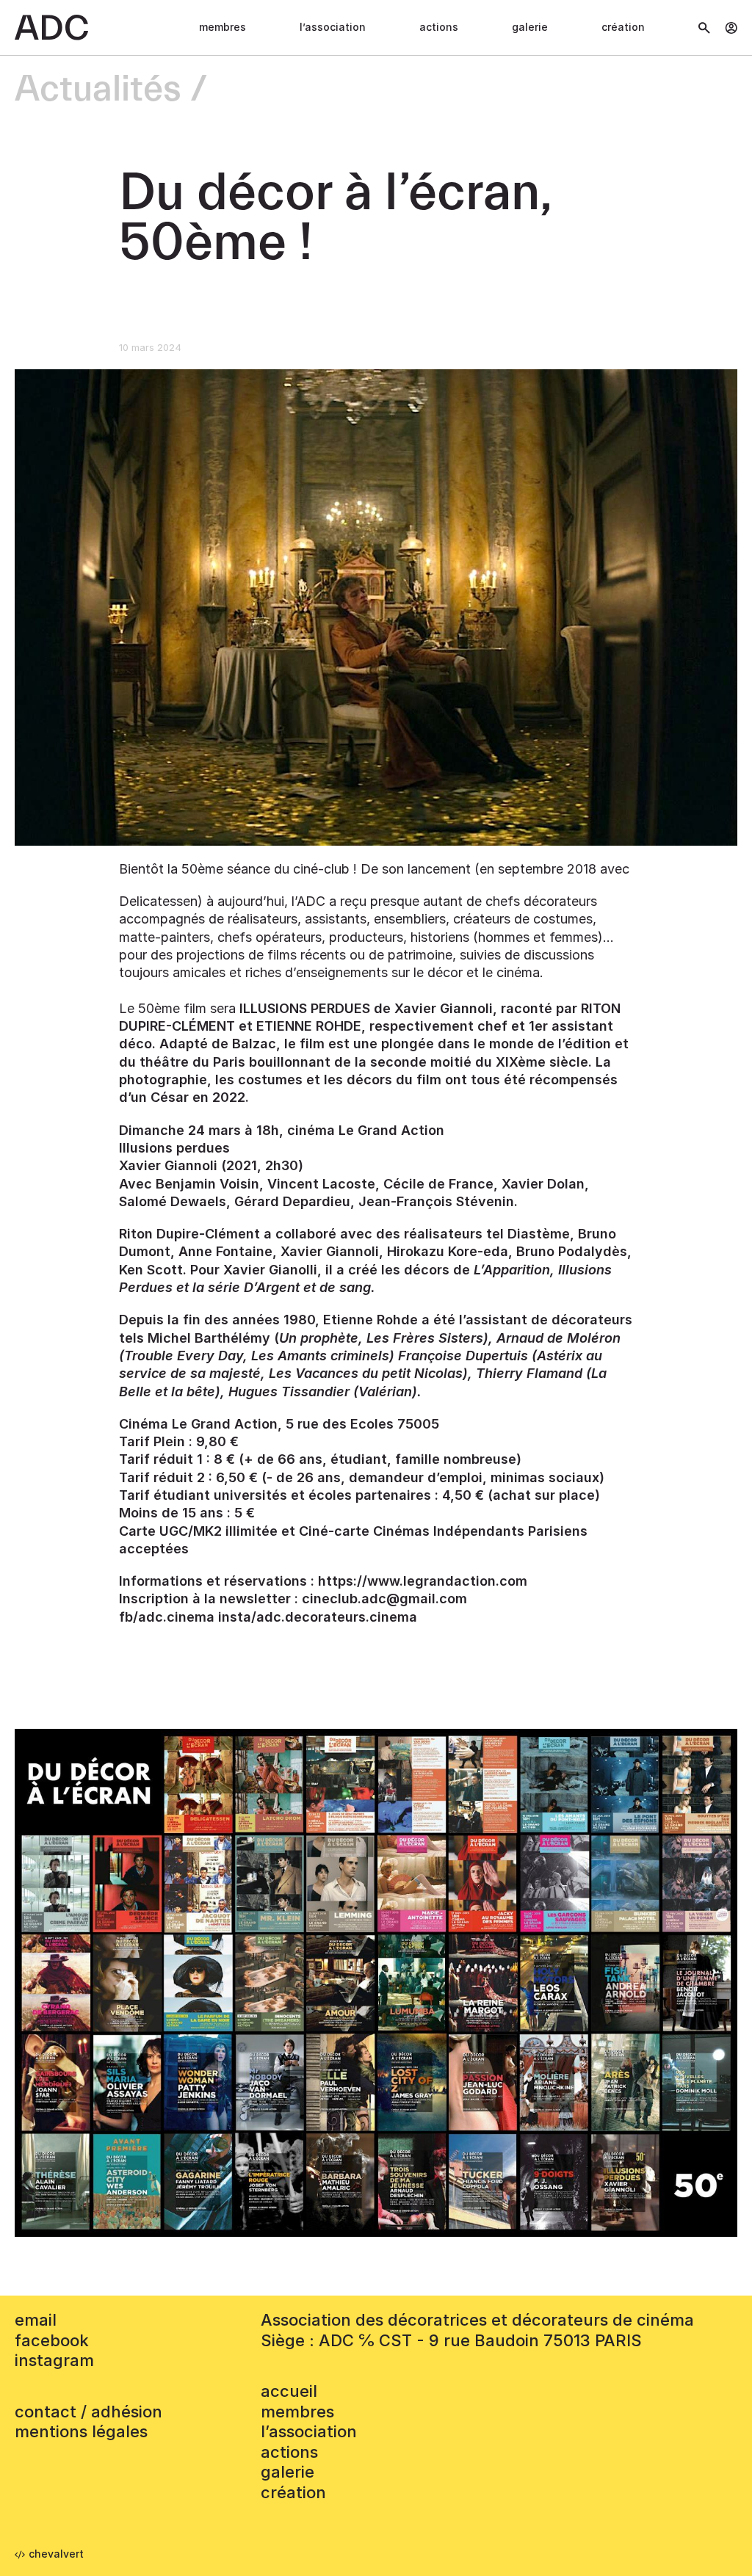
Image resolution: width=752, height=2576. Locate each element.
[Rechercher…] (704, 28)
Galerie (530, 27)
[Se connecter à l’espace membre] (731, 28)
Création (623, 27)
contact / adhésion (88, 2412)
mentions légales (81, 2431)
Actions (439, 27)
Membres (223, 27)
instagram (54, 2360)
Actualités (98, 90)
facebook (52, 2340)
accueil (289, 2391)
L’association (333, 27)
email (36, 2320)
